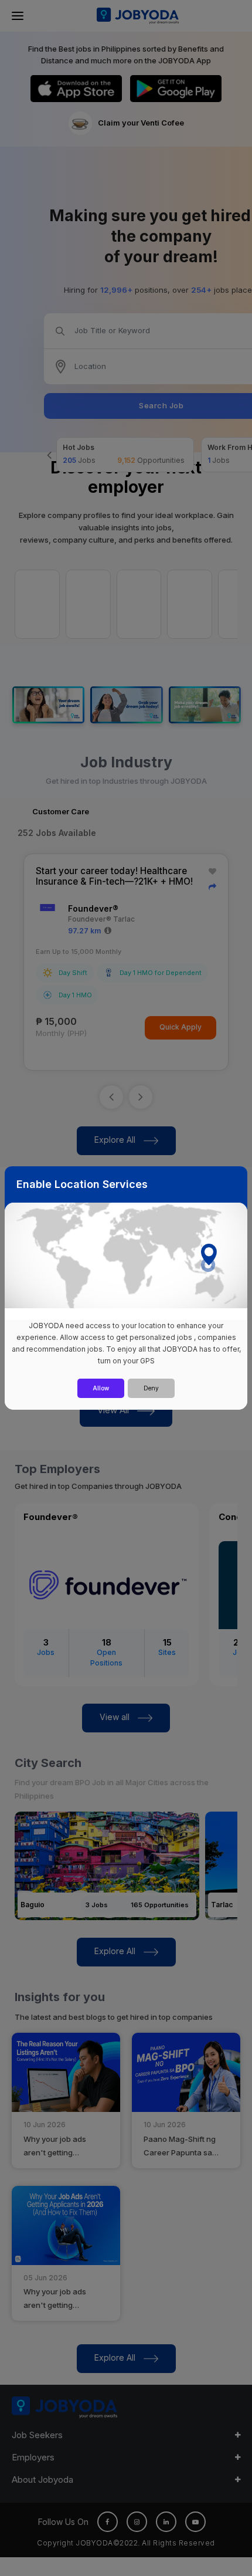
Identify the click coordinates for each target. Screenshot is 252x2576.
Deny (151, 1388)
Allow (101, 1388)
